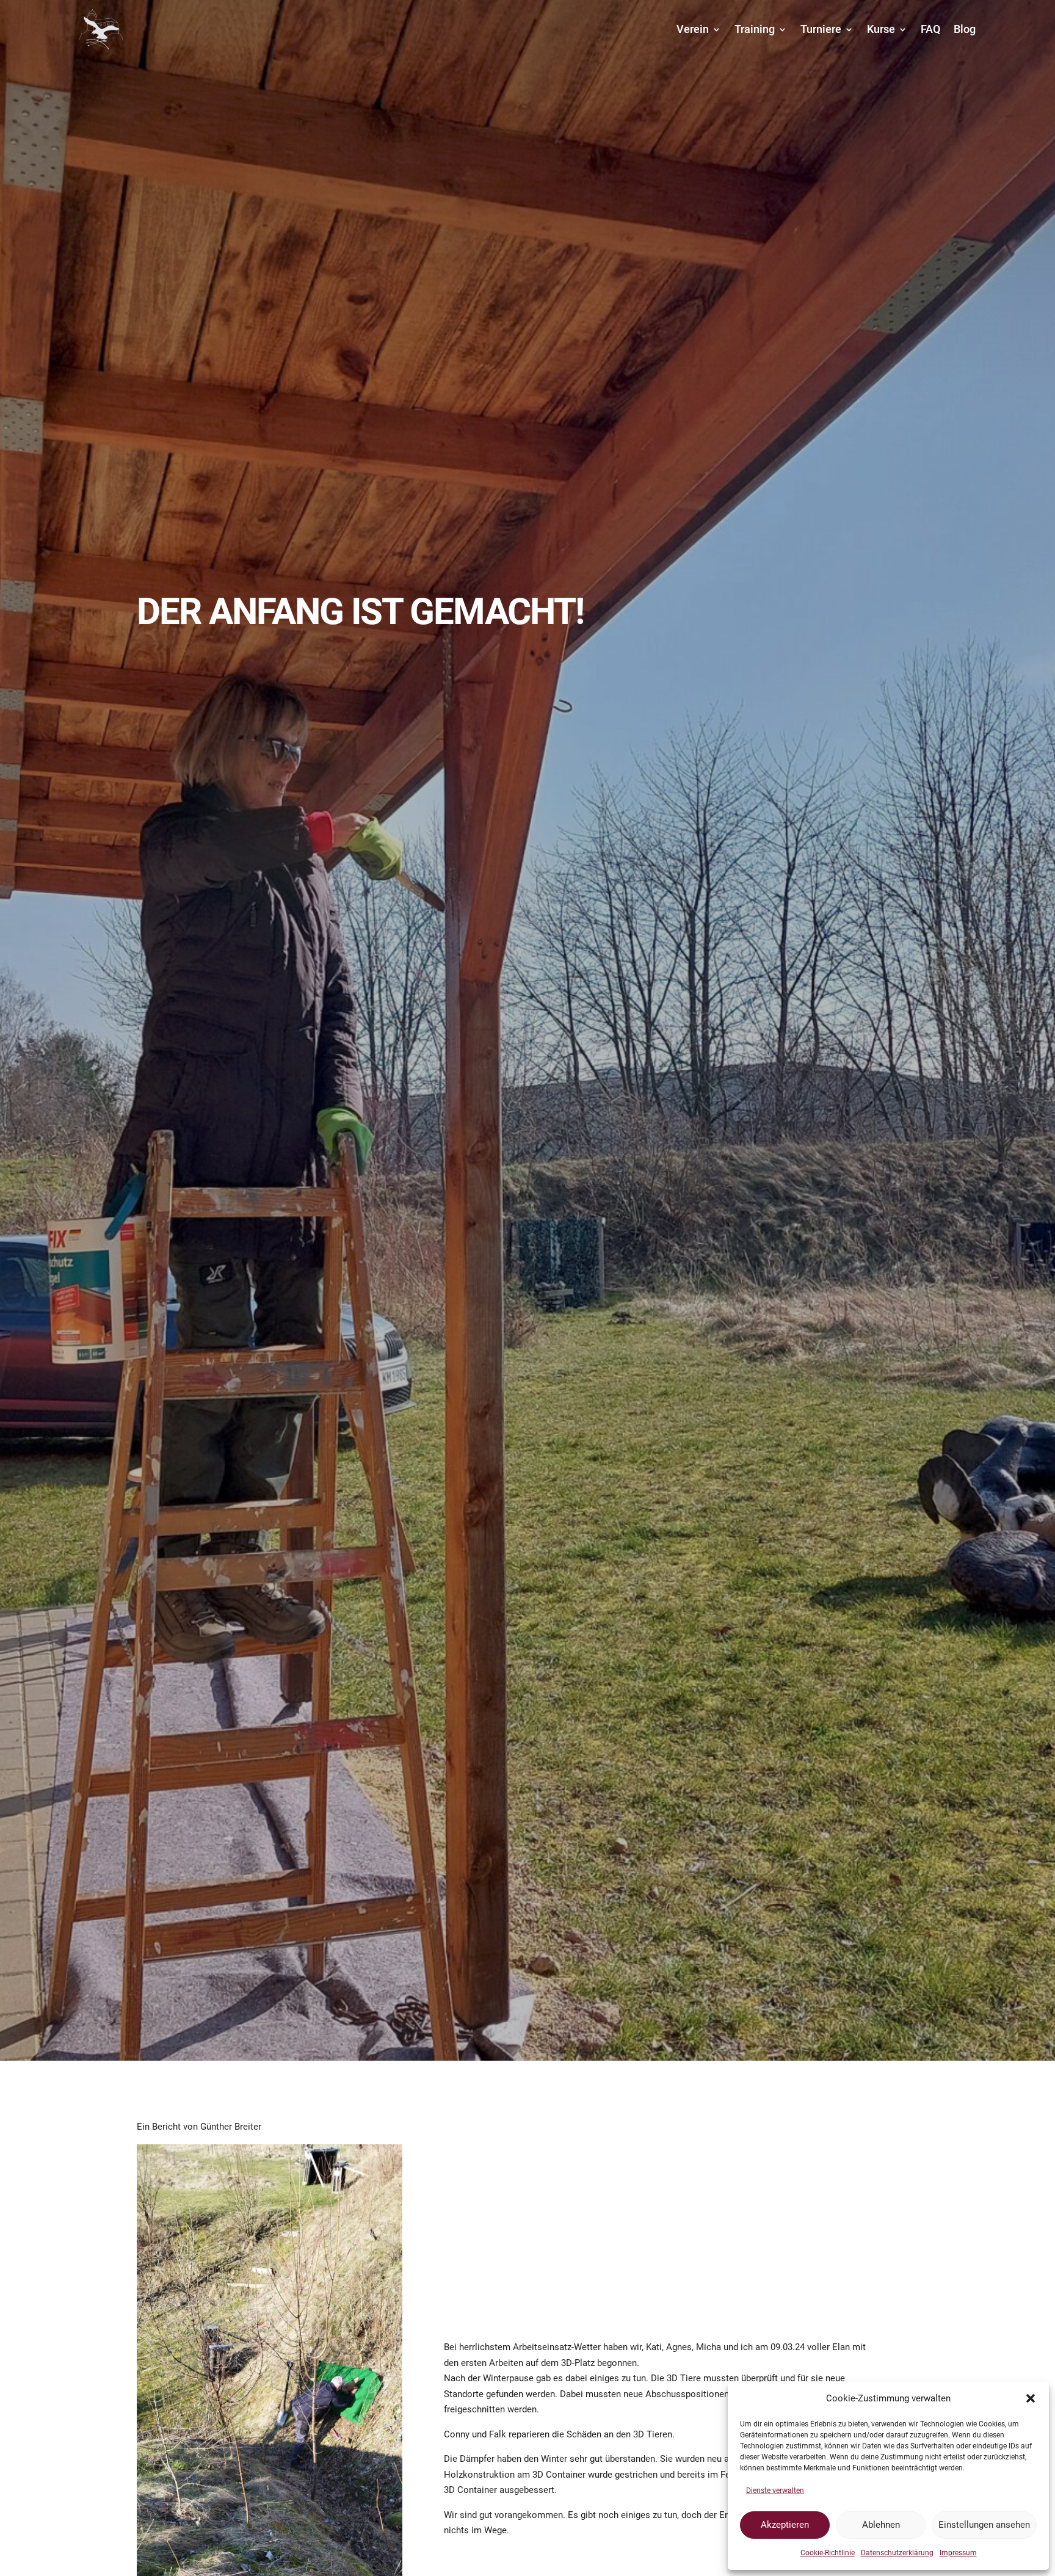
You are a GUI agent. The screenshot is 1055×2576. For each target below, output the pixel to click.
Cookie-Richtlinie (828, 2553)
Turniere (821, 29)
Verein (693, 29)
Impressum (958, 2553)
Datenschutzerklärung (897, 2553)
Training (755, 29)
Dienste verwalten (775, 2491)
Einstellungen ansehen (984, 2525)
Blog (965, 29)
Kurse (881, 29)
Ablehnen (881, 2525)
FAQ (930, 29)
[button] (1031, 2398)
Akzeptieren (785, 2525)
